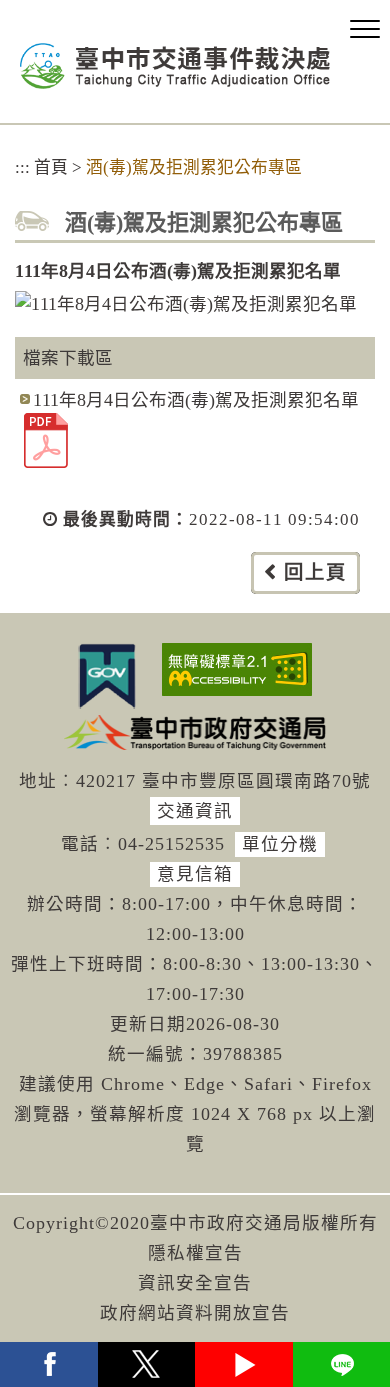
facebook (49, 1364)
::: (22, 167)
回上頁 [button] (315, 572)
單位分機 (280, 844)
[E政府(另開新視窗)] (107, 676)
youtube (244, 1364)
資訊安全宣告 (195, 1283)
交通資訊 (195, 811)
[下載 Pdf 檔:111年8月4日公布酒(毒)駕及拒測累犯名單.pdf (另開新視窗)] (46, 439)
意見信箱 (195, 874)
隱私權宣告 (195, 1253)
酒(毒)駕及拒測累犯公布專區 (194, 167)
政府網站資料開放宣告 (195, 1313)
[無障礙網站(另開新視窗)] (237, 669)
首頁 (51, 167)
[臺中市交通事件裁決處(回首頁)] (175, 66)
